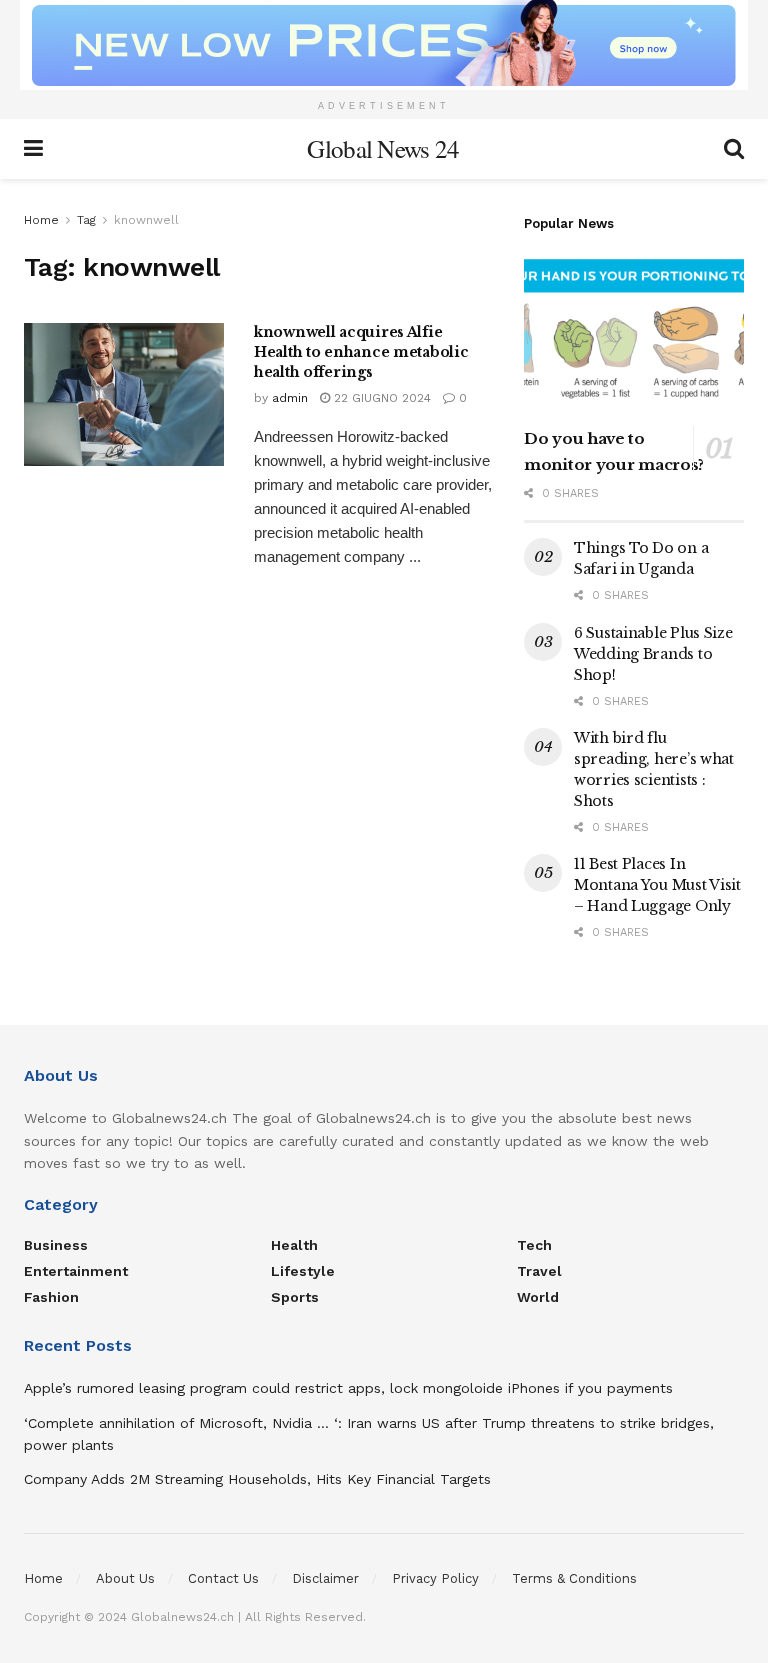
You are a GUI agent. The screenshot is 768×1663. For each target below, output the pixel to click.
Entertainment (76, 1271)
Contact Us (223, 1578)
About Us (125, 1578)
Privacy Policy (435, 1578)
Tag (86, 220)
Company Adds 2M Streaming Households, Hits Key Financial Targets (257, 1479)
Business (56, 1245)
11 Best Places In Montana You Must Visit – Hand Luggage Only (657, 885)
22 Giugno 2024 (380, 398)
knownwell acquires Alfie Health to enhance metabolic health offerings (361, 351)
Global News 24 (383, 148)
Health (294, 1245)
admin (290, 398)
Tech (534, 1245)
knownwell (146, 220)
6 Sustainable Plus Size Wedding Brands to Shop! (653, 654)
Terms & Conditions (574, 1578)
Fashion (51, 1297)
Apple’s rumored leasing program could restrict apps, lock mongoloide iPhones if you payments (348, 1388)
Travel (539, 1271)
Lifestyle (303, 1271)
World (538, 1297)
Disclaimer (325, 1578)
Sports (295, 1297)
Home (41, 220)
